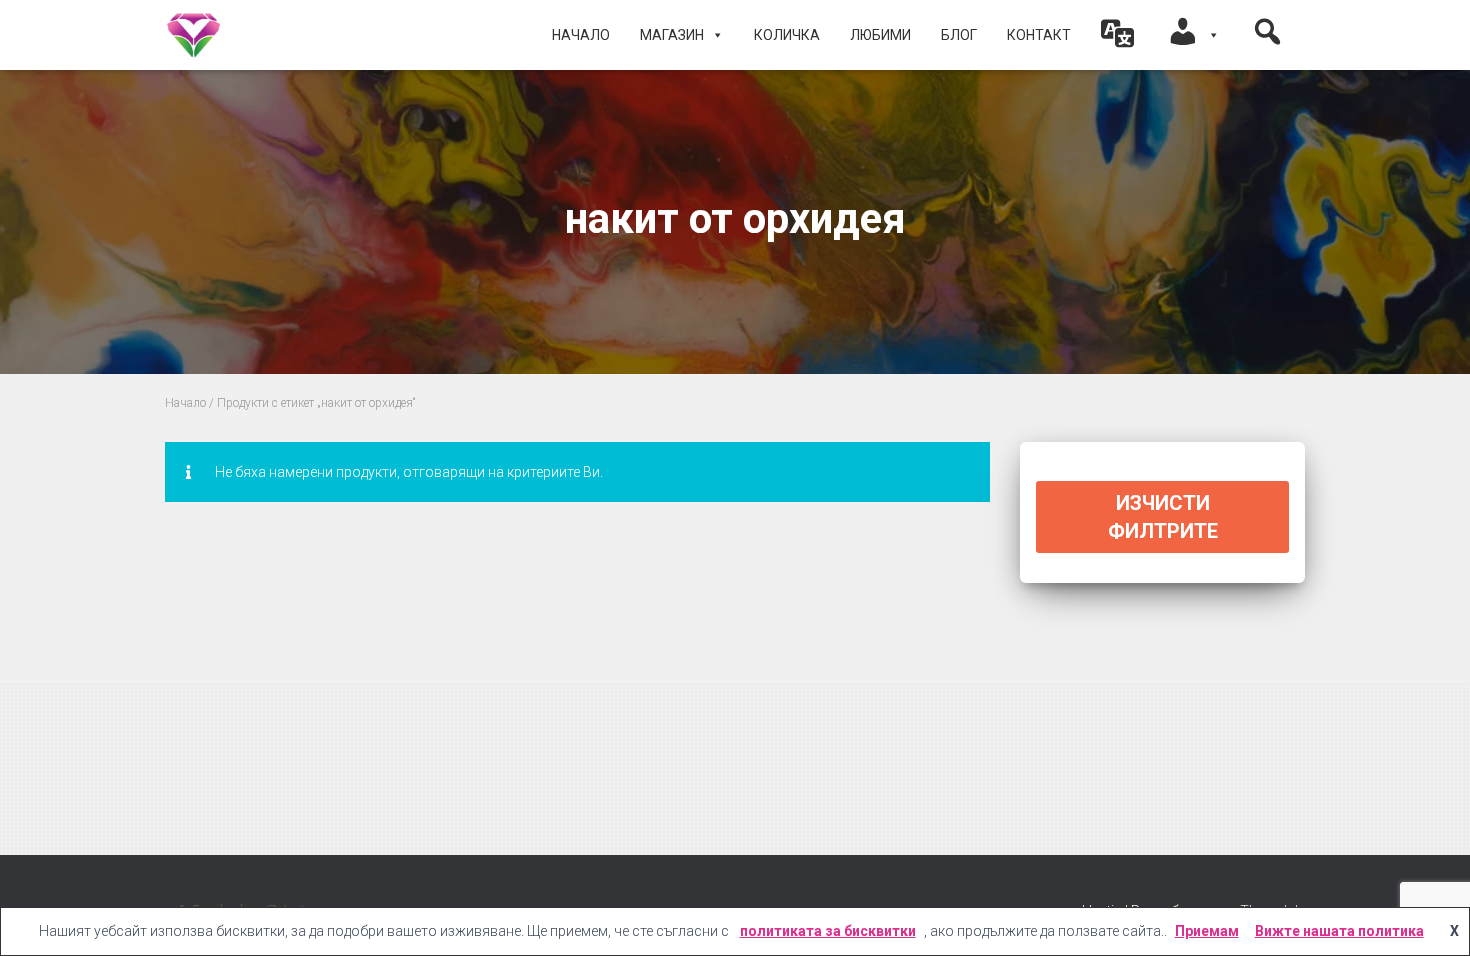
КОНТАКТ (1039, 35)
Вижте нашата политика (1339, 931)
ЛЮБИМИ (880, 35)
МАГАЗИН (672, 35)
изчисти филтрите (1163, 517)
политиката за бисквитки (828, 931)
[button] (1118, 35)
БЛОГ (959, 35)
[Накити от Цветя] (193, 35)
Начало (581, 35)
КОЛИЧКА (787, 35)
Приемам (1207, 931)
